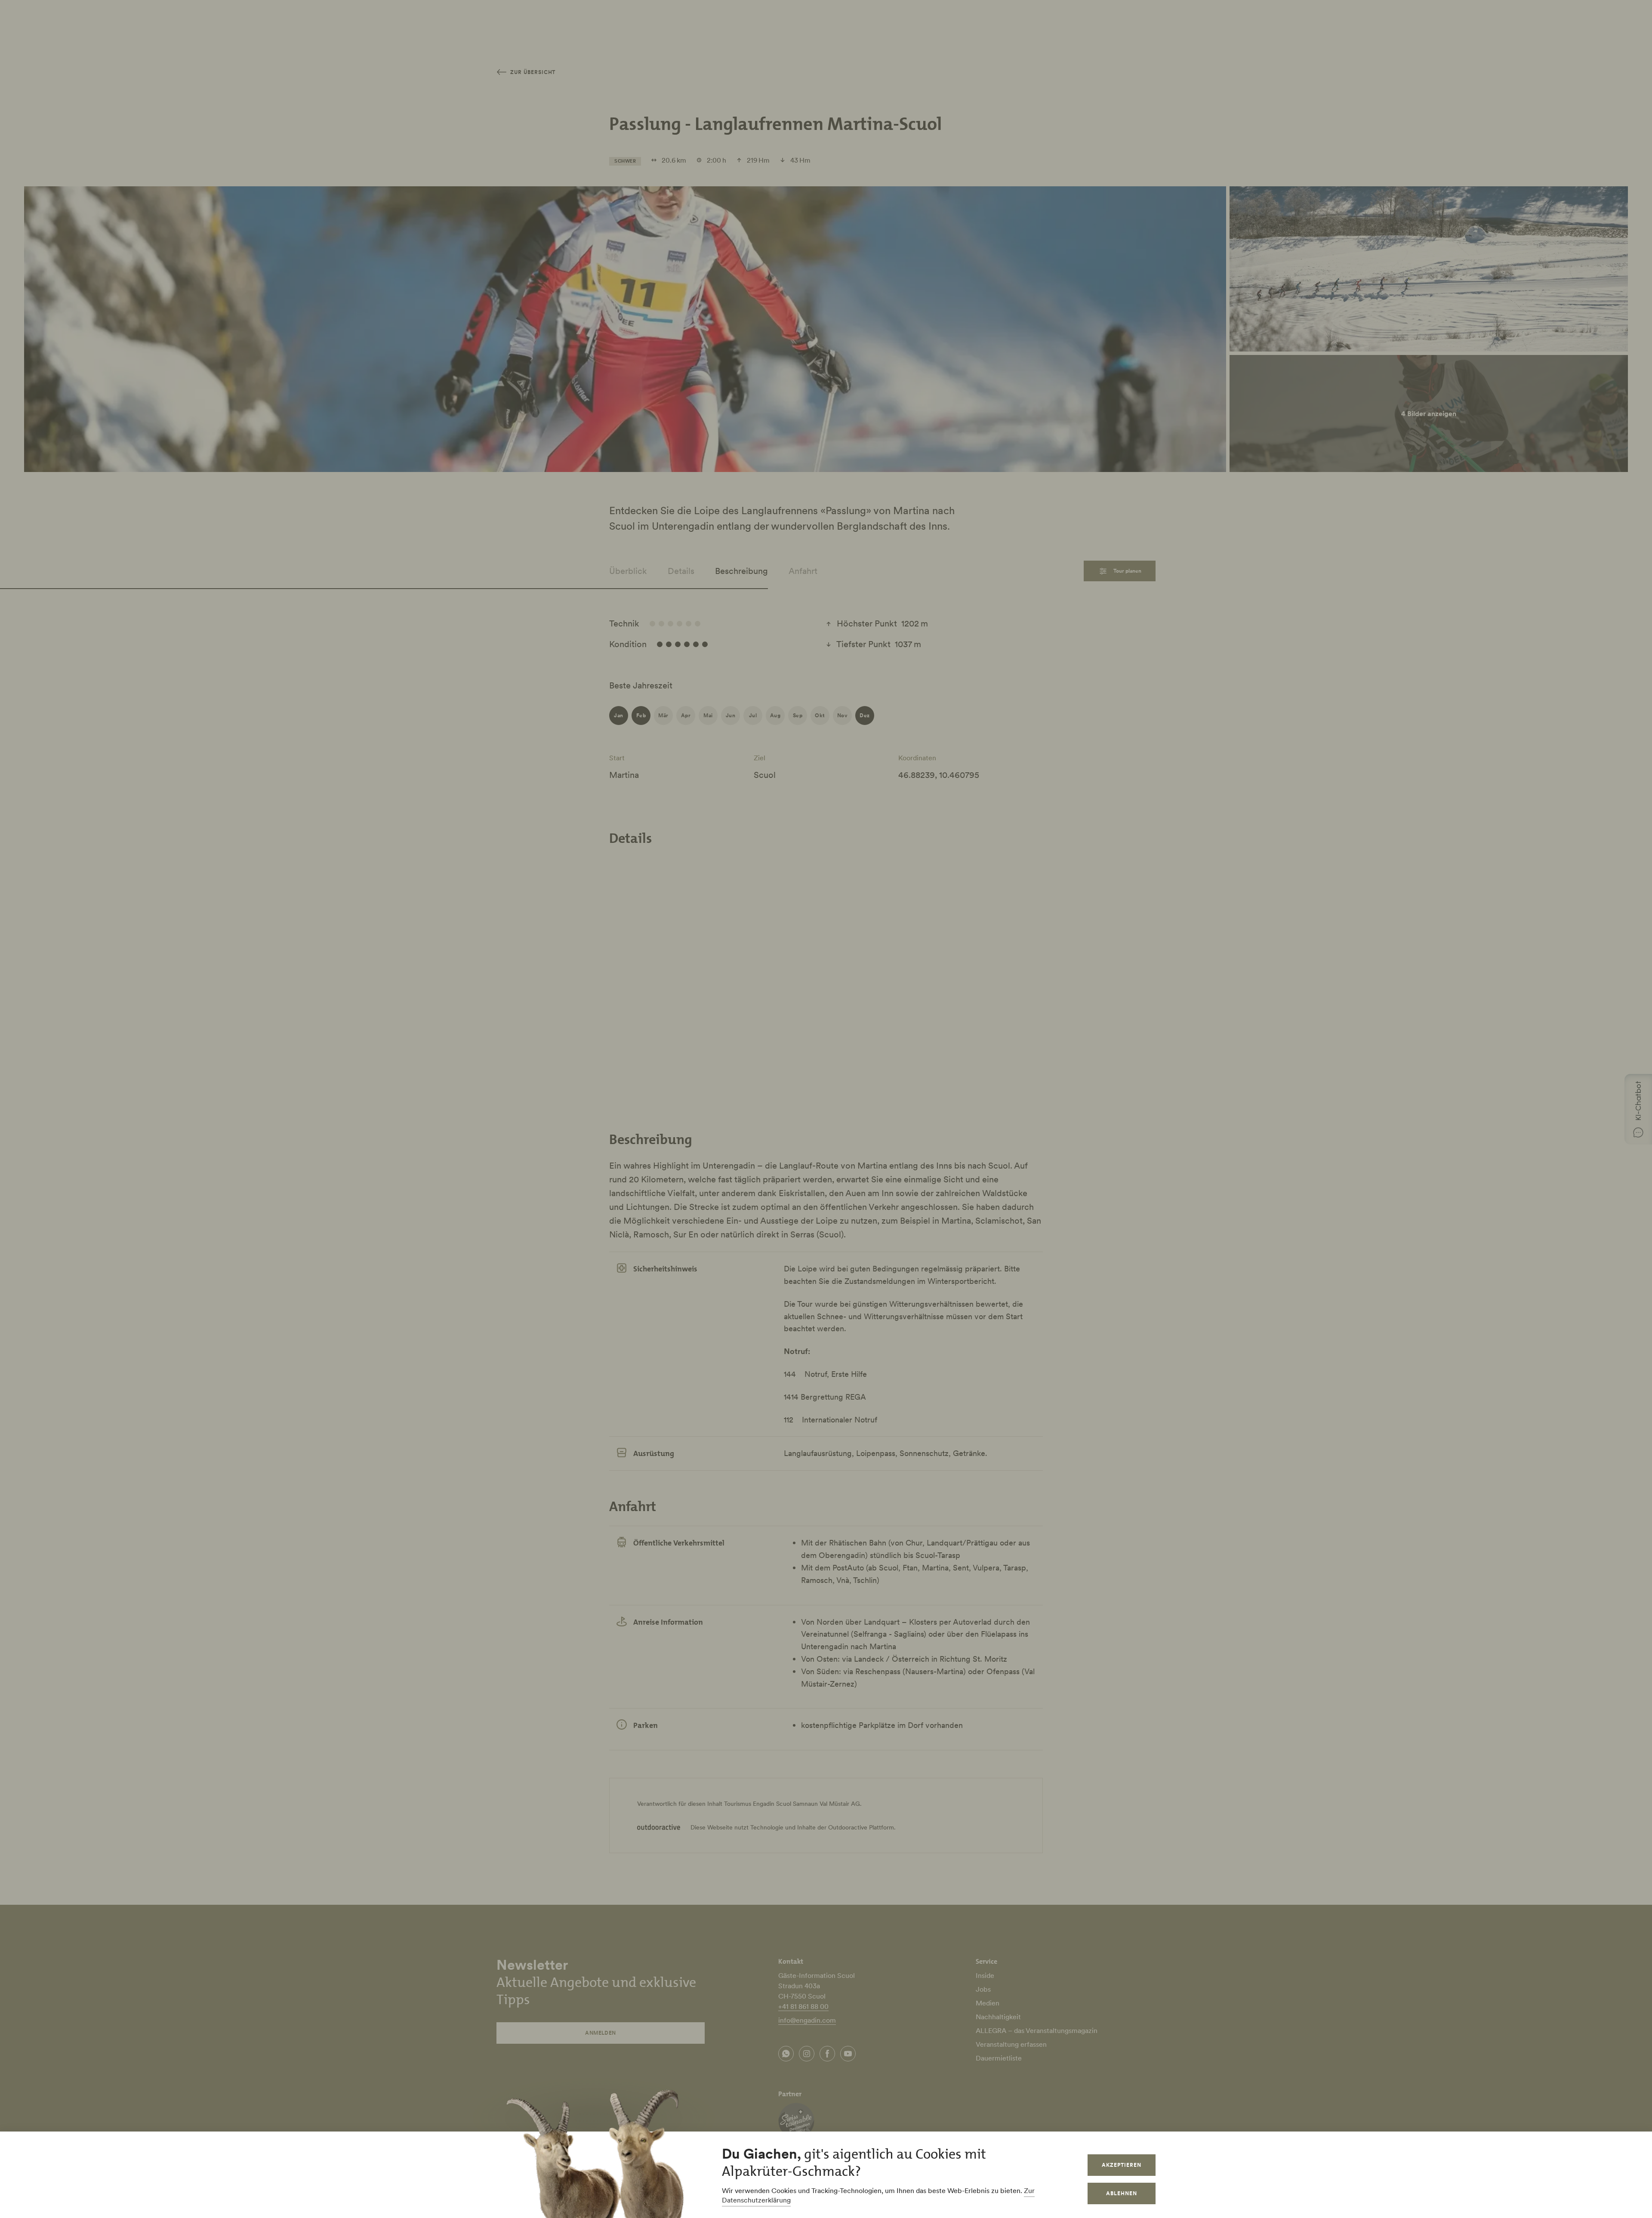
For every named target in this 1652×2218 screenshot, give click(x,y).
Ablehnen (1122, 2193)
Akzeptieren (1122, 2165)
